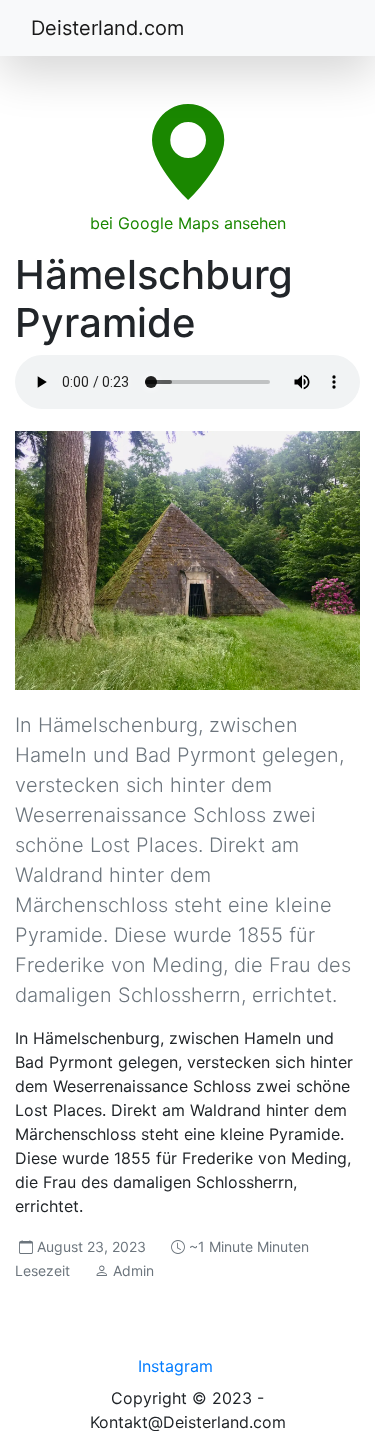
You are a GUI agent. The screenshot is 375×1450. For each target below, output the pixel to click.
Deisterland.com (107, 28)
